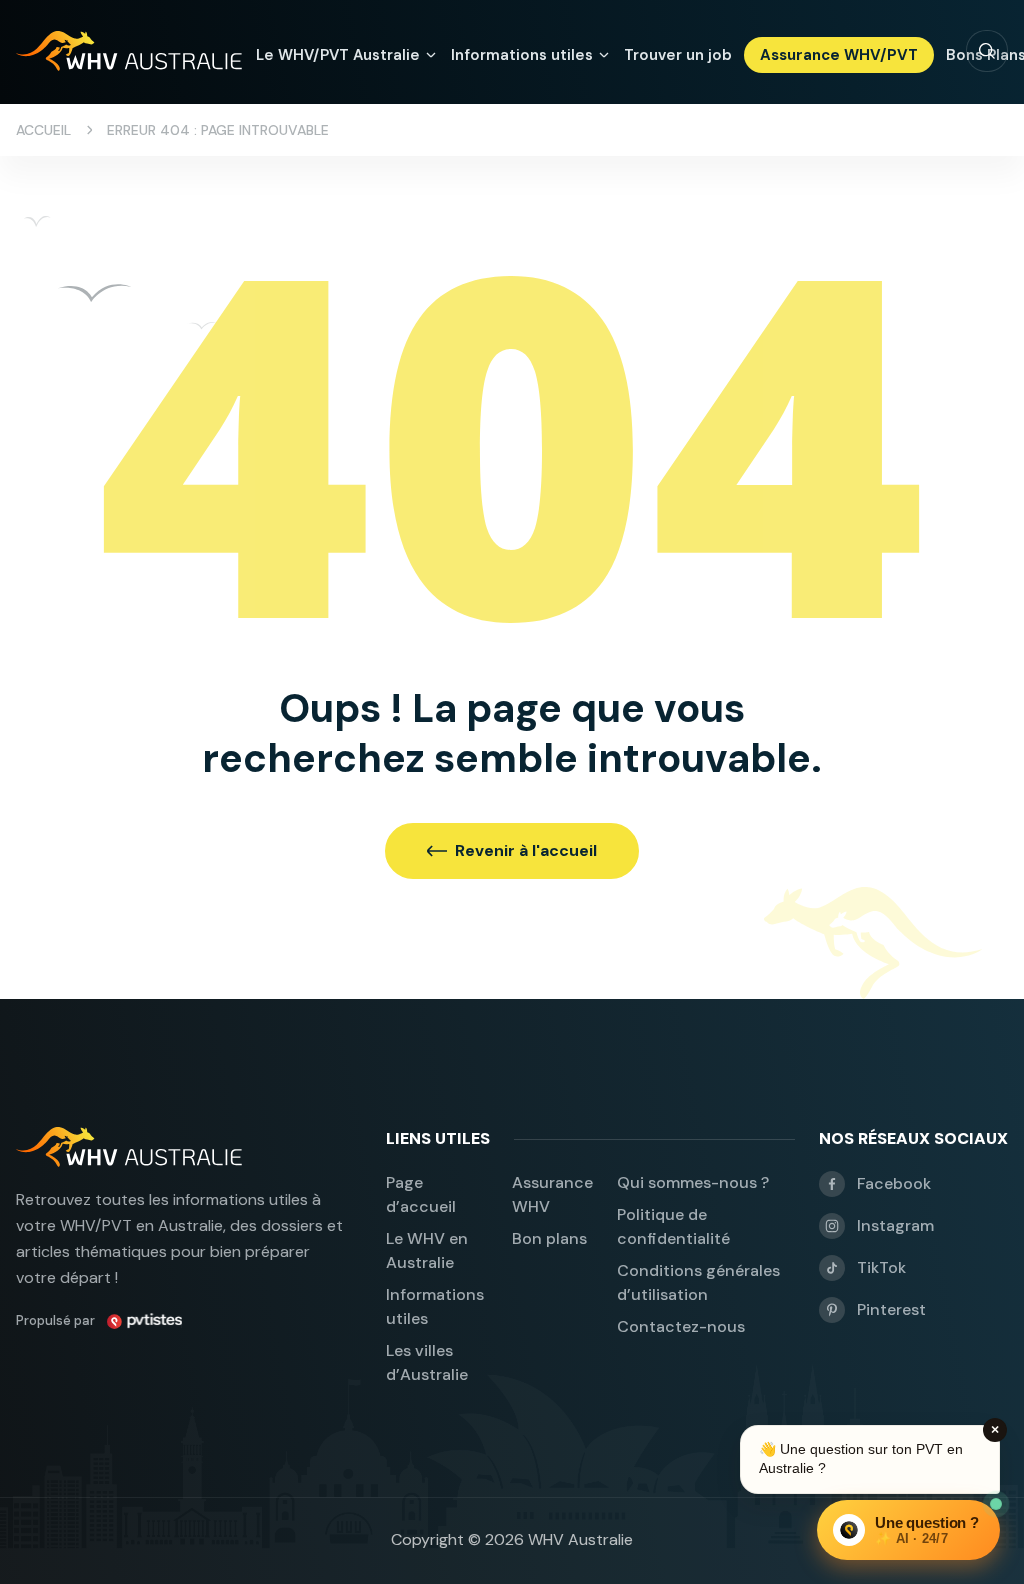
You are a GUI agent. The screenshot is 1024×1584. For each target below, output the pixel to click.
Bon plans (549, 1238)
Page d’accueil (421, 1194)
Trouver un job (678, 55)
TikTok (881, 1267)
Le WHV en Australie (427, 1250)
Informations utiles (435, 1306)
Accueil (43, 130)
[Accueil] (129, 51)
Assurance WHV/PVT (839, 55)
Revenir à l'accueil (526, 850)
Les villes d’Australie (427, 1362)
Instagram (895, 1225)
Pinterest (891, 1309)
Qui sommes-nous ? (693, 1182)
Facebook (894, 1183)
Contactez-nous (681, 1326)
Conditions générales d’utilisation (698, 1282)
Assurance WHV (552, 1194)
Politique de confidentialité (673, 1226)
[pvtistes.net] (144, 1321)
